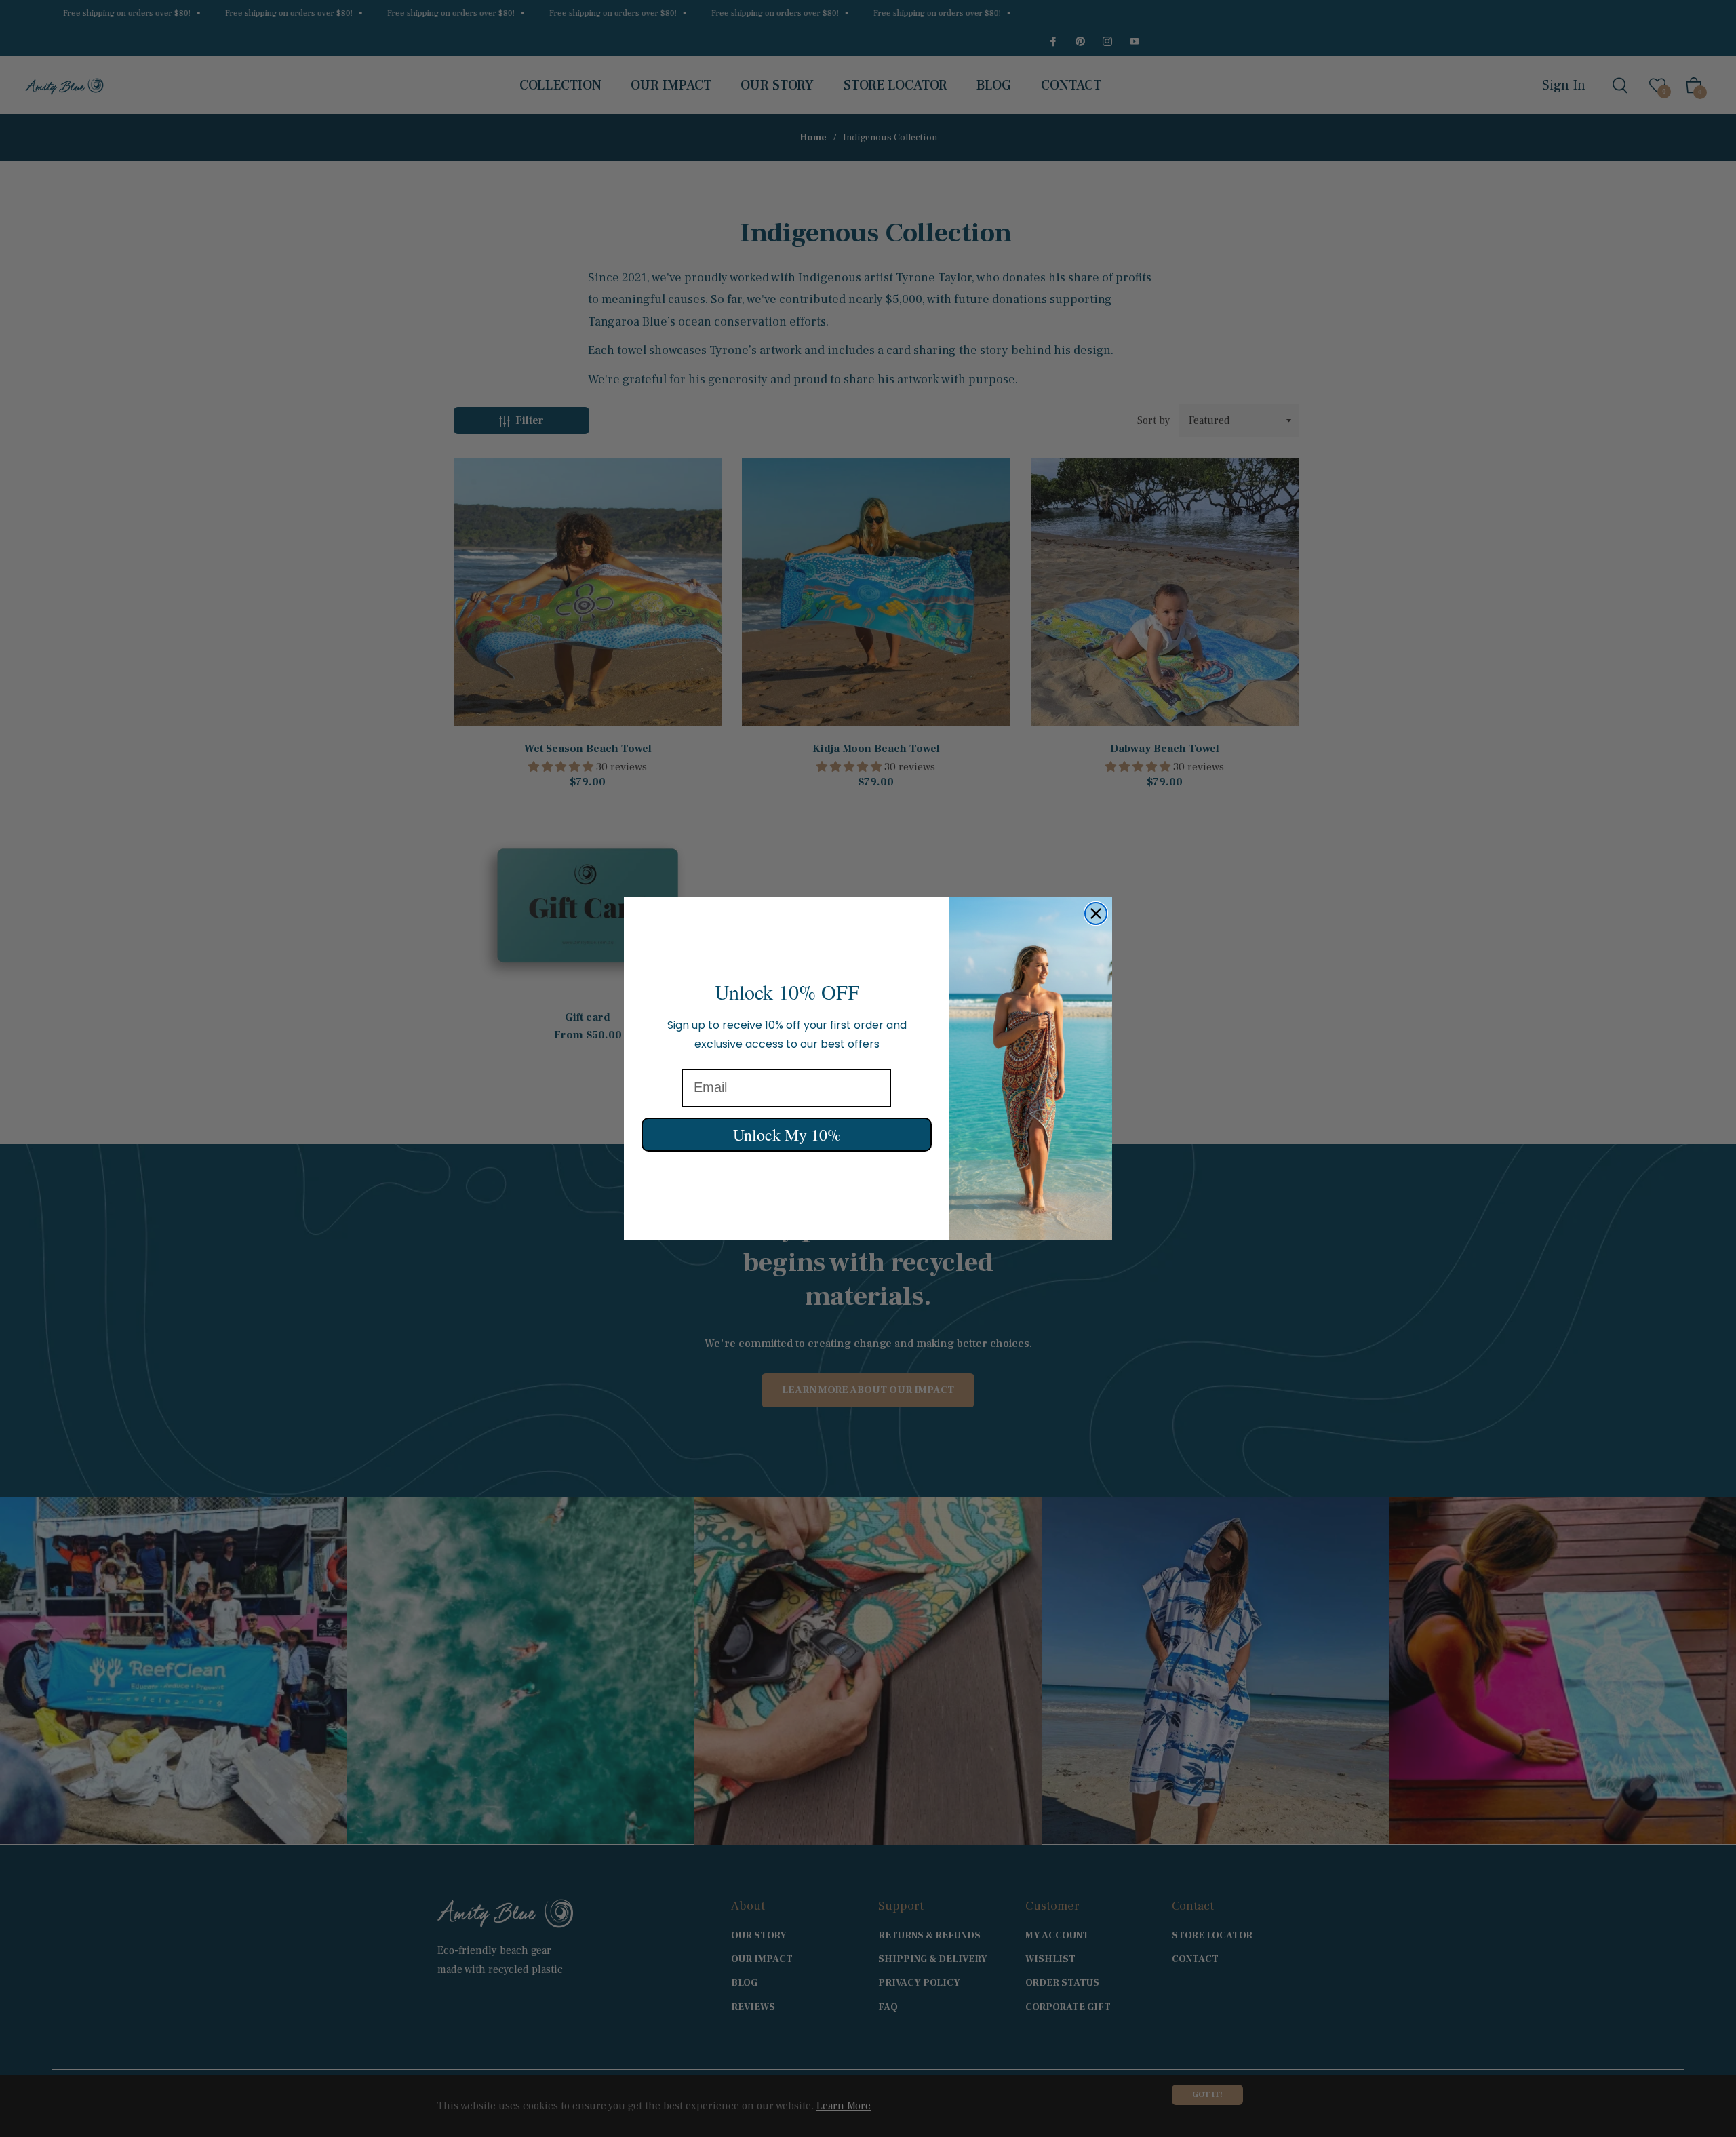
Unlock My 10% (787, 1134)
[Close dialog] (1096, 914)
